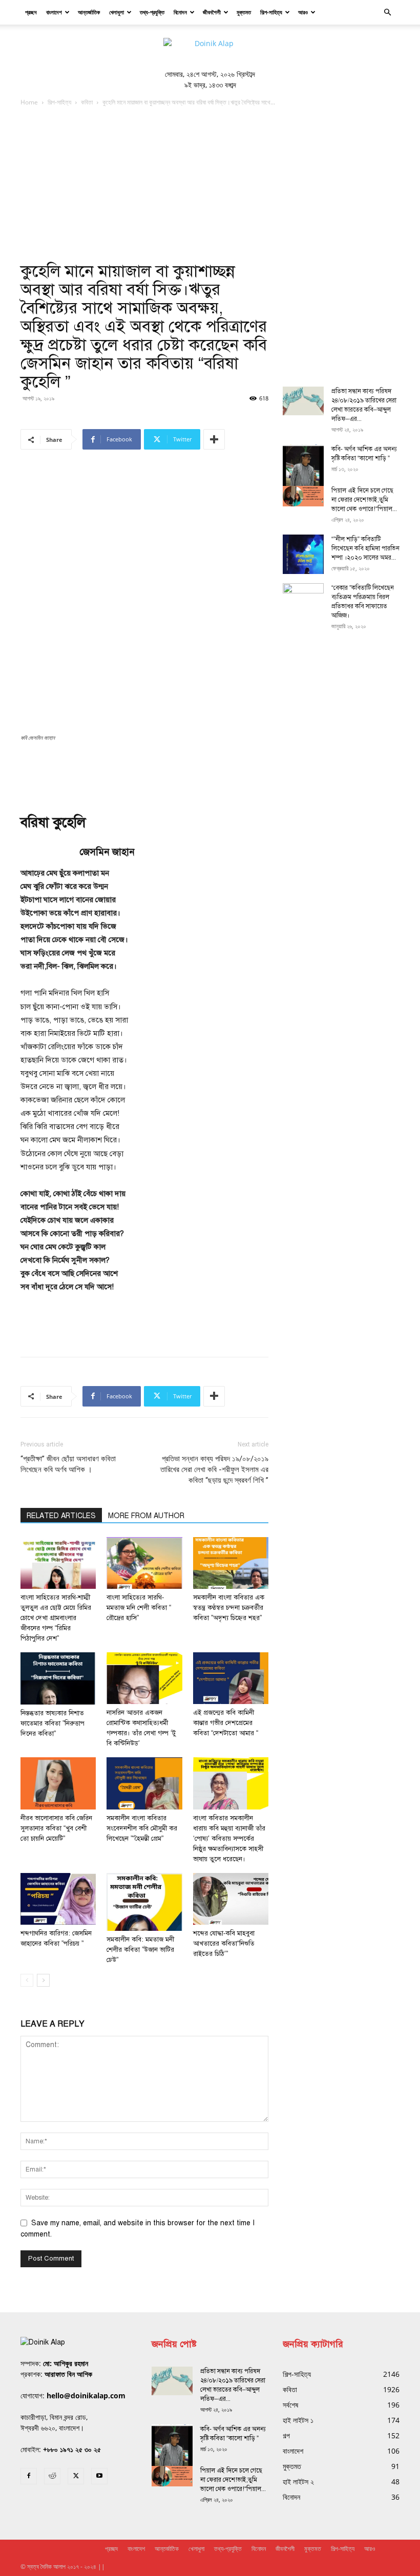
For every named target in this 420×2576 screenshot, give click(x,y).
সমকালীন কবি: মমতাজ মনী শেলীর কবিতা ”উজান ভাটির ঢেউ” (140, 1950)
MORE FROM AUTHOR (146, 1516)
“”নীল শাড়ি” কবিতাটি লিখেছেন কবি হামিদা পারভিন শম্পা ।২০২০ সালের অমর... (365, 548)
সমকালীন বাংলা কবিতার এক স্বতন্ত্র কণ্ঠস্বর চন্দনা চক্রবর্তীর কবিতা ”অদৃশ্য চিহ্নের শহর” (229, 1608)
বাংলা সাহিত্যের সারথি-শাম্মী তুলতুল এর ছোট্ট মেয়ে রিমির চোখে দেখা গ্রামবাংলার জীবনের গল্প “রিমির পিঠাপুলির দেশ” (56, 1618)
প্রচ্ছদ (31, 12)
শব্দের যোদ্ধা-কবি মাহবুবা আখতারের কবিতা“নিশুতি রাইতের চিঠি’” (224, 1944)
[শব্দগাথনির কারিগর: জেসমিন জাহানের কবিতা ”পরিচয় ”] (58, 1899)
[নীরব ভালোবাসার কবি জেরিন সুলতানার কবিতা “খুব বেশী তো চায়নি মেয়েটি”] (58, 1783)
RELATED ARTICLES (61, 1516)
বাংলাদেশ (54, 12)
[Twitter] (76, 2476)
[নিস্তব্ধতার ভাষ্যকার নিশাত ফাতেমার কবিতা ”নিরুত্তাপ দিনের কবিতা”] (58, 1678)
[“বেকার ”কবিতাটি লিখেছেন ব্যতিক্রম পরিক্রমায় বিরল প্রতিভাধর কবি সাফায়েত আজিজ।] (303, 598)
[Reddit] (52, 2476)
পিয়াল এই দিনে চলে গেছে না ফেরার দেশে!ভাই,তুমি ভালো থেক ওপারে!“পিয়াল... (364, 500)
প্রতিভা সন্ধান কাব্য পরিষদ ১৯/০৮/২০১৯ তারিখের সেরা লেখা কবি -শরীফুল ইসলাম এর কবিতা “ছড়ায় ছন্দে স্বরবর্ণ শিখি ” (214, 1470)
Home (29, 102)
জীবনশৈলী (212, 12)
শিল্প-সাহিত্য (271, 12)
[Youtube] (99, 2476)
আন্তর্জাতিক (89, 12)
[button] (387, 13)
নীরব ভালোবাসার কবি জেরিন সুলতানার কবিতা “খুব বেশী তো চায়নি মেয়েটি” (56, 1828)
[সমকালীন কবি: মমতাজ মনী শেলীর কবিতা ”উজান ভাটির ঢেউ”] (144, 1902)
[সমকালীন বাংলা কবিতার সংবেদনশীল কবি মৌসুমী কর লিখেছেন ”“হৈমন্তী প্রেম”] (144, 1783)
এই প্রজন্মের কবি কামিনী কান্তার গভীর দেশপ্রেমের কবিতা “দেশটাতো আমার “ (226, 1723)
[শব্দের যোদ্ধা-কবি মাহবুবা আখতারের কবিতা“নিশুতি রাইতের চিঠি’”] (231, 1899)
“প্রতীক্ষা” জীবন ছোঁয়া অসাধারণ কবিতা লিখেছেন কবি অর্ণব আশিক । (68, 1464)
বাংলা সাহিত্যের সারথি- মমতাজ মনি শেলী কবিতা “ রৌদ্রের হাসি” (139, 1608)
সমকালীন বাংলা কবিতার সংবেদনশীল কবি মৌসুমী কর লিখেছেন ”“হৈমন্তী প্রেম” (142, 1828)
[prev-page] (27, 1980)
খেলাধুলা (117, 12)
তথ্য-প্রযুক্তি (152, 12)
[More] (214, 439)
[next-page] (43, 1980)
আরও (303, 12)
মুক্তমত (244, 12)
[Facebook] (29, 2476)
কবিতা (87, 102)
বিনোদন (180, 12)
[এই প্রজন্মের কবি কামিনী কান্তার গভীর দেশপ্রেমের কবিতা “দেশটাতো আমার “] (231, 1678)
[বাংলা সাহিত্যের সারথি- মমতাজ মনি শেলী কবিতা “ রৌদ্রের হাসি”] (144, 1563)
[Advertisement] (210, 185)
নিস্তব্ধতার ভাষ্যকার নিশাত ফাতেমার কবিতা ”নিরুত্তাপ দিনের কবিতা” (52, 1723)
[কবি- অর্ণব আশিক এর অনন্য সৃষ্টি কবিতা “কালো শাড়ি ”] (303, 471)
